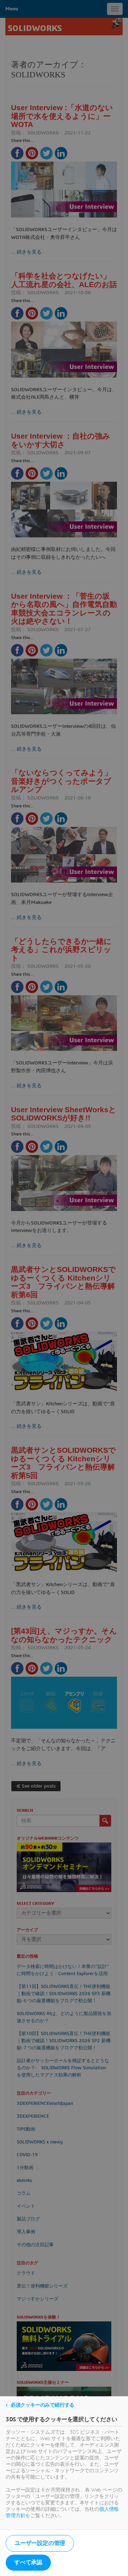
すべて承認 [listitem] (28, 2562)
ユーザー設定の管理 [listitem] (40, 2543)
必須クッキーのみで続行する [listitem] (42, 2405)
